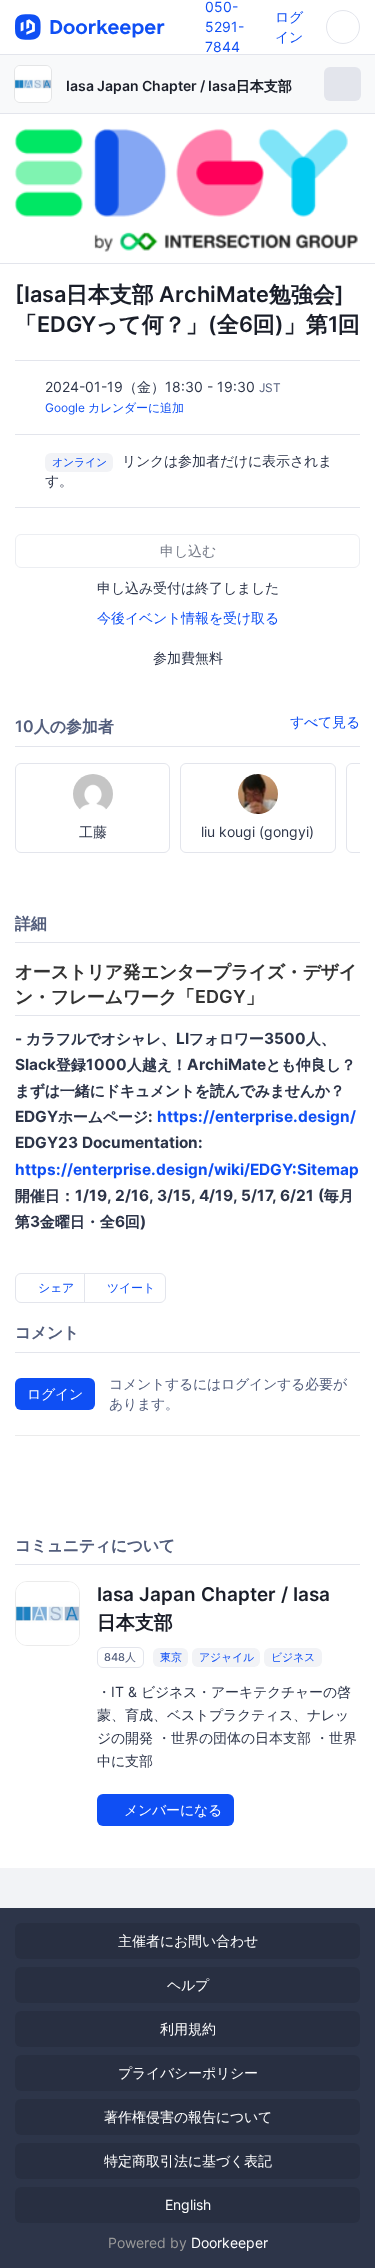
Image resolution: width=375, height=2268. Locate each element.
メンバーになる (171, 1809)
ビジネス (293, 1657)
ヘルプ (188, 1984)
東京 (171, 1657)
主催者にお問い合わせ (188, 1940)
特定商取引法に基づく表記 (188, 2160)
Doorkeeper (229, 2242)
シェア (54, 1287)
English (188, 2204)
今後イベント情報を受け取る (188, 617)
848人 (120, 1657)
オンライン (79, 462)
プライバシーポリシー (188, 2072)
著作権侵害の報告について (188, 2116)
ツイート (129, 1287)
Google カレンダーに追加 (114, 407)
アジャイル (226, 1657)
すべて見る (325, 721)
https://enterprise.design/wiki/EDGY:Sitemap (187, 1169)
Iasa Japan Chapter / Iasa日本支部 (179, 85)
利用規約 (188, 2028)
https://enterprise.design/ (256, 1116)
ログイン (55, 1393)
